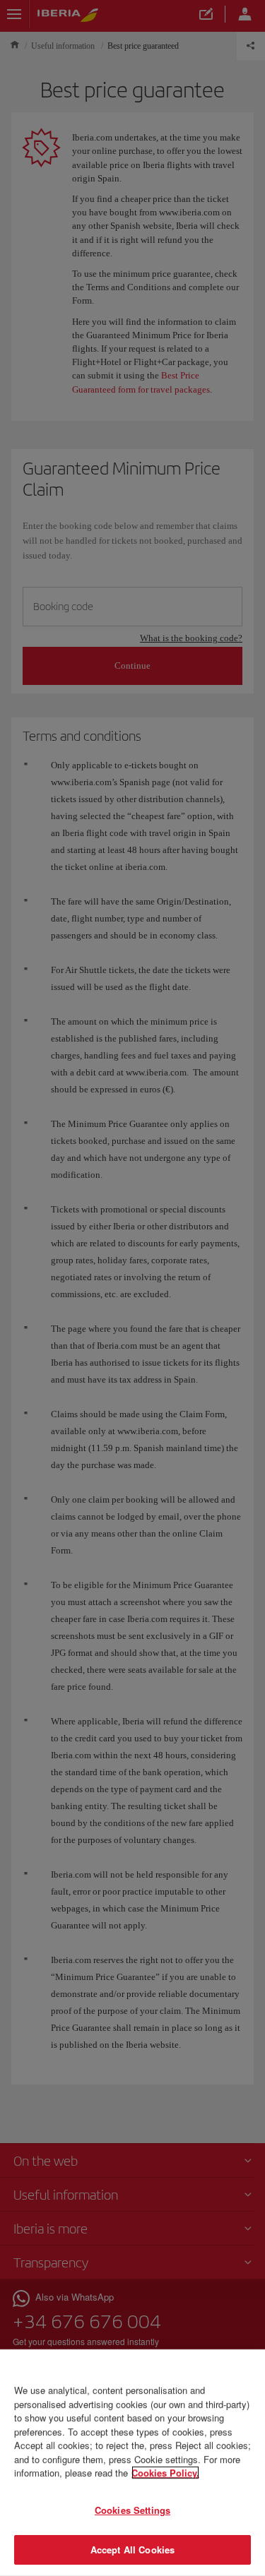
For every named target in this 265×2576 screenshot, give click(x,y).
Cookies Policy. (165, 2473)
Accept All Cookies (132, 2550)
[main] (132, 2463)
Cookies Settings (132, 2510)
